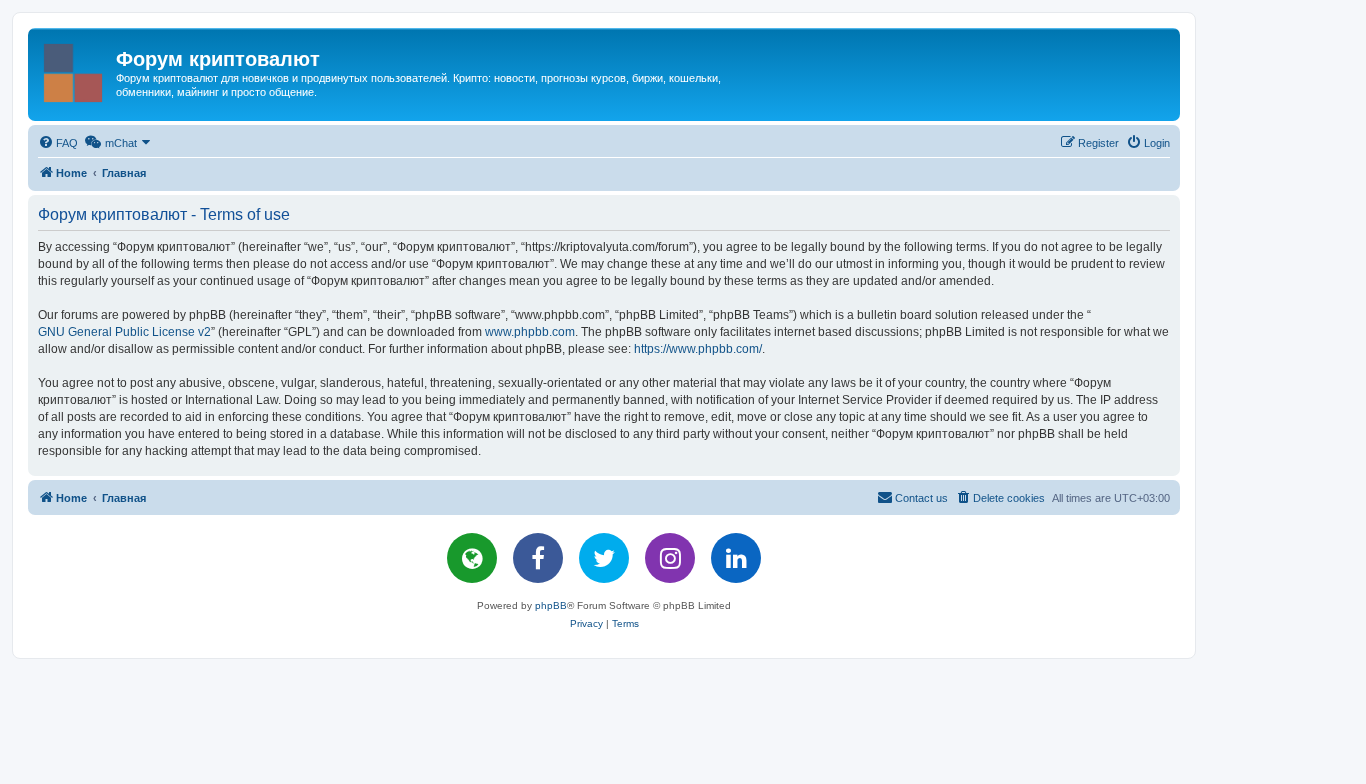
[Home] (74, 69)
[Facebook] (538, 558)
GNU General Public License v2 (124, 332)
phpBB (551, 605)
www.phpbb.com (530, 332)
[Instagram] (670, 558)
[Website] (472, 558)
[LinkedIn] (736, 558)
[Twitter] (604, 558)
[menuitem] (58, 143)
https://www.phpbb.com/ (698, 349)
